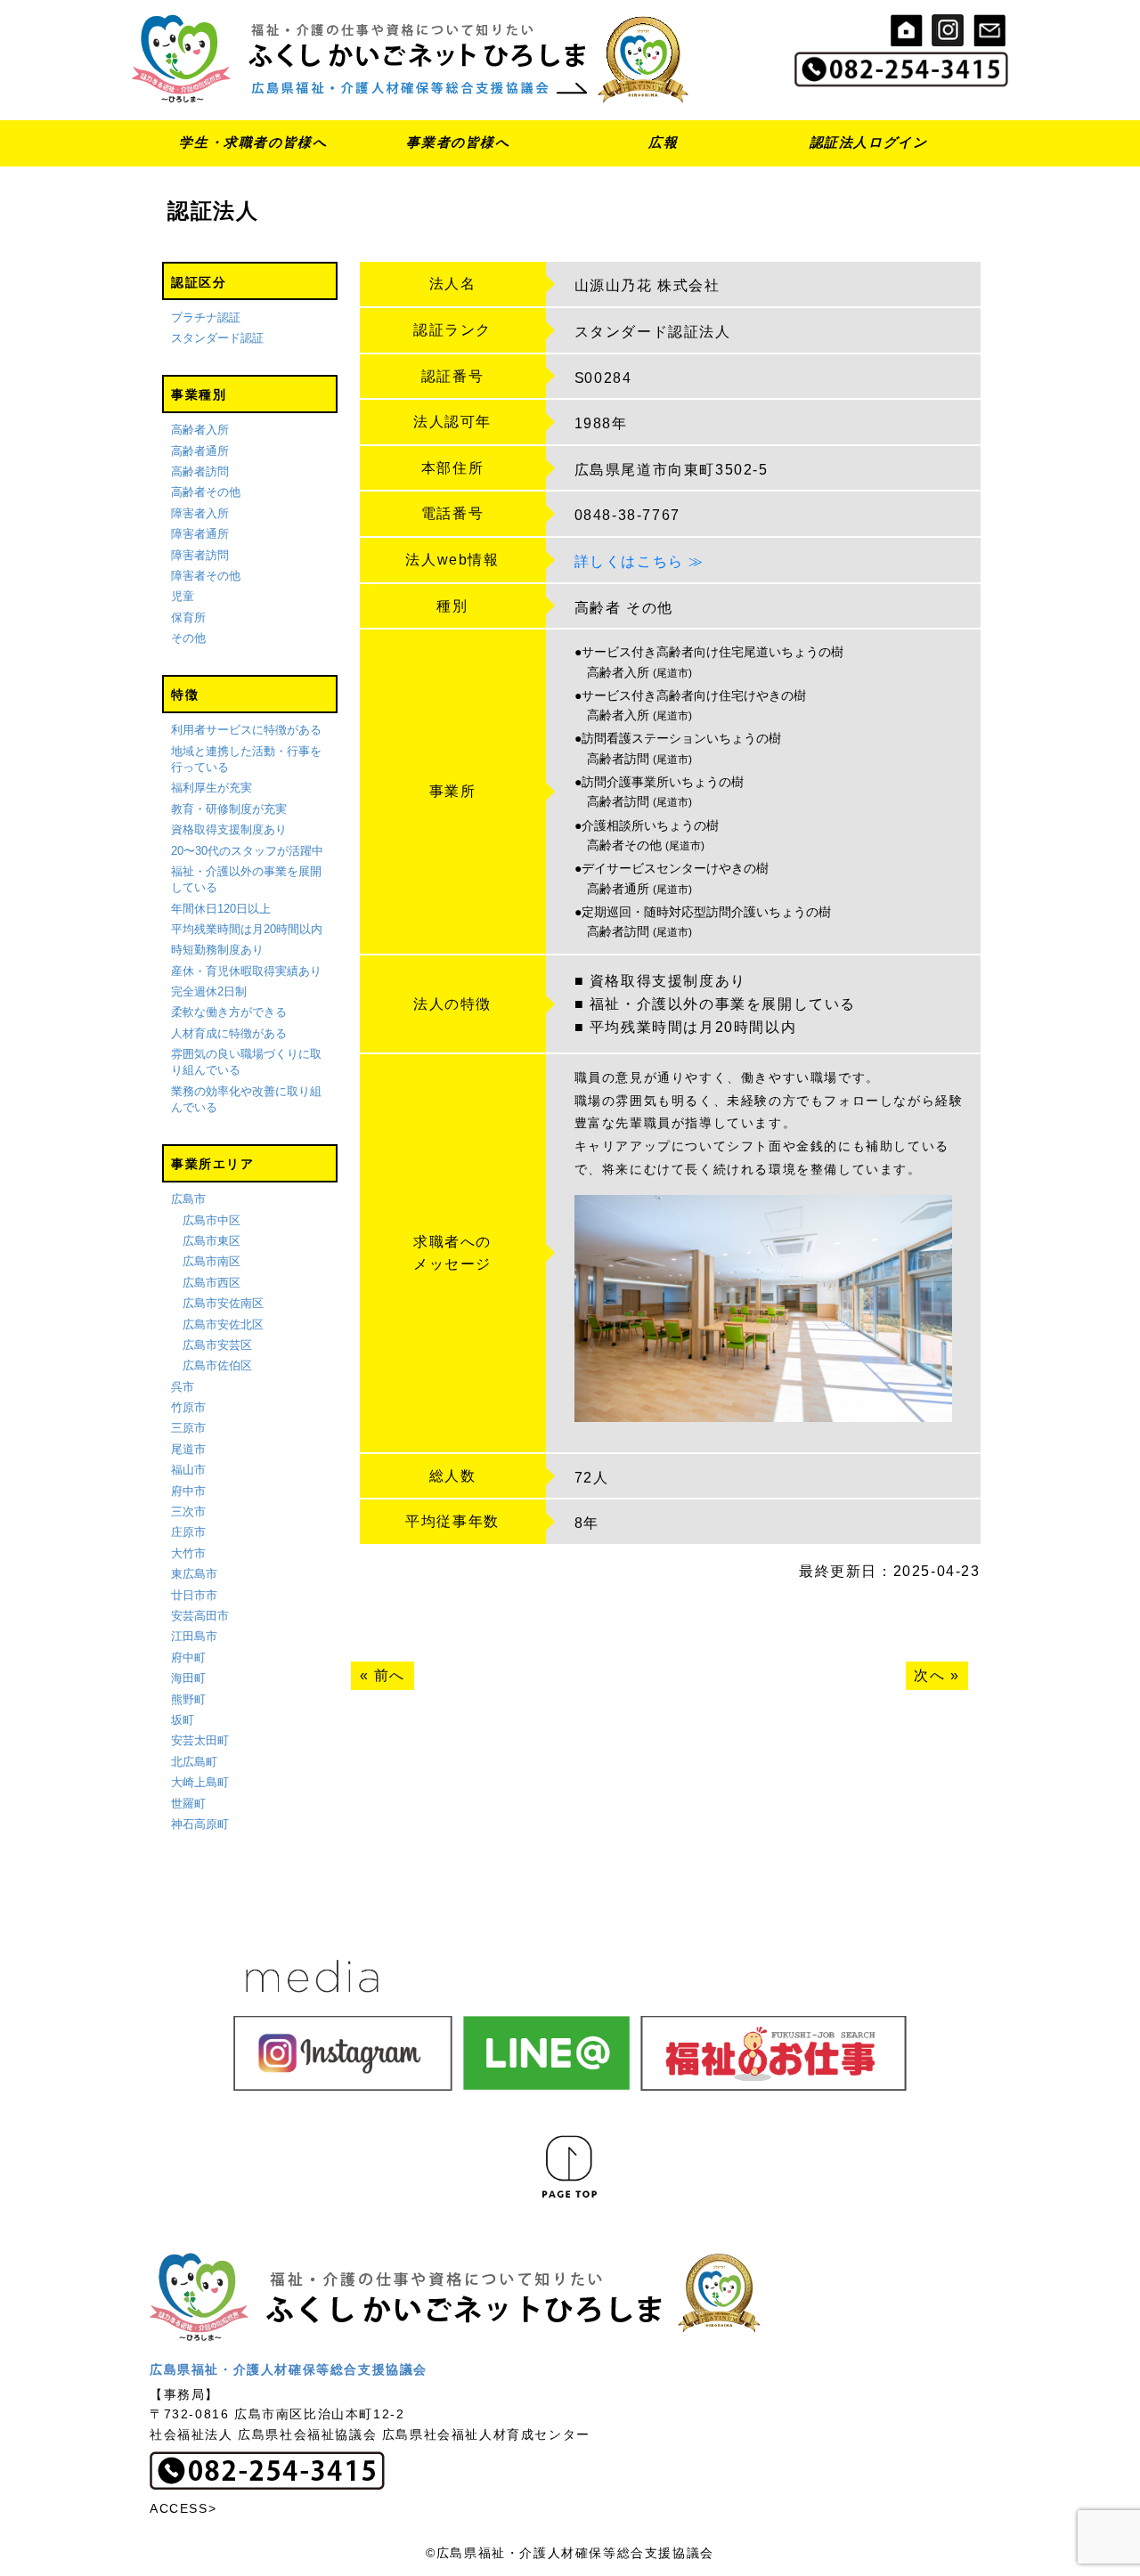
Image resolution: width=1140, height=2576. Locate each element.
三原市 (188, 1428)
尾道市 (188, 1449)
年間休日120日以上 (221, 909)
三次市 (188, 1511)
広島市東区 (212, 1241)
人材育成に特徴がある (229, 1033)
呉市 (183, 1387)
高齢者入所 (200, 430)
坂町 (183, 1720)
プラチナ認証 (206, 317)
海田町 (188, 1678)
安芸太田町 (200, 1740)
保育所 (188, 618)
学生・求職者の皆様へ (253, 142)
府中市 (188, 1491)
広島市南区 (212, 1261)
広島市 (188, 1199)
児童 (183, 596)
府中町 (188, 1658)
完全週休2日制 (209, 991)
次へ (929, 1675)
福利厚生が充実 (212, 788)
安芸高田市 (200, 1616)
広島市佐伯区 (217, 1365)
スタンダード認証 (217, 338)
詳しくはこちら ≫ (639, 561)
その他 (188, 638)
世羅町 (188, 1804)
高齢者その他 (206, 492)
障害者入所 (200, 513)
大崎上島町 (200, 1782)
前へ (390, 1675)
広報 (663, 142)
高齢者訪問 (200, 471)
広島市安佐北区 (223, 1325)
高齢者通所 (200, 451)
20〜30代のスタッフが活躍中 (247, 851)
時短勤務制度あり (217, 950)
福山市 (188, 1470)
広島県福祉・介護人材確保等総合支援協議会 (289, 2369)
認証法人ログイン (869, 142)
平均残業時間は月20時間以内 (247, 929)
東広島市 (194, 1574)
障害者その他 (206, 576)
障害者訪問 (200, 555)
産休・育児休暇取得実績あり (246, 971)
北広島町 (194, 1762)
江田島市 (194, 1636)
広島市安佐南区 (223, 1303)
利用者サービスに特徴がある (246, 730)
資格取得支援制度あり (229, 829)
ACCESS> (183, 2508)
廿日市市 (194, 1595)
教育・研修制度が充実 (229, 809)
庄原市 (188, 1532)
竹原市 (188, 1407)
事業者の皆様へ (458, 142)
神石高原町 (200, 1824)
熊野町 (188, 1699)
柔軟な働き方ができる (229, 1012)
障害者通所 (200, 534)
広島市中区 (212, 1220)
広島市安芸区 (217, 1345)
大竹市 (188, 1553)
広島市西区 (212, 1283)
